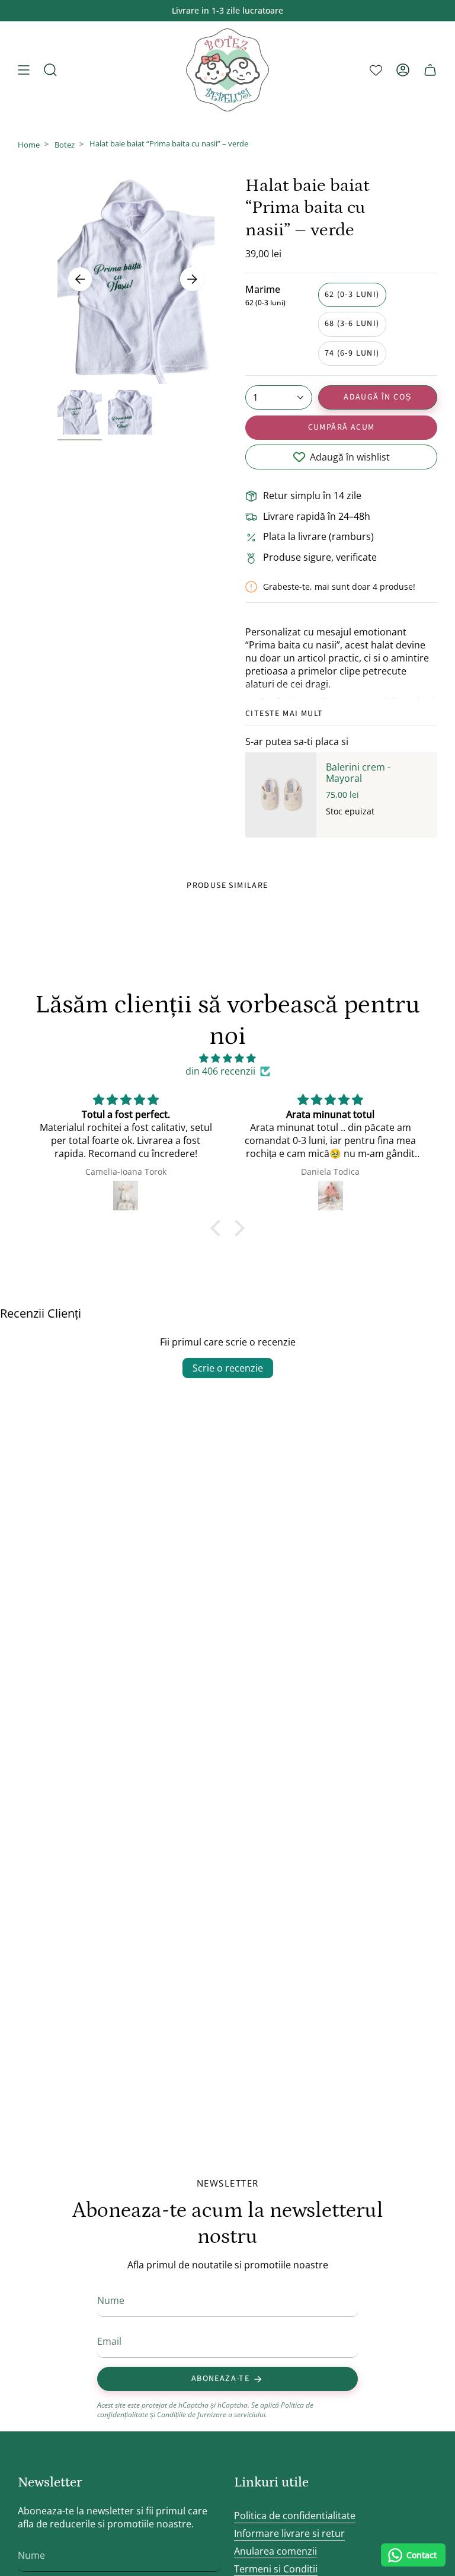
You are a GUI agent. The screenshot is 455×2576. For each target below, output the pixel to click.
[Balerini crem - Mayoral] (281, 795)
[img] (227, 1058)
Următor (192, 279)
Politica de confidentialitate (295, 2516)
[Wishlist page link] (376, 70)
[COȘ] (430, 70)
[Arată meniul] (24, 70)
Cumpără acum (342, 427)
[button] (219, 1228)
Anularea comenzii (275, 2551)
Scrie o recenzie (228, 1368)
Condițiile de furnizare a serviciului (211, 2414)
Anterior (80, 279)
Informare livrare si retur (289, 2533)
